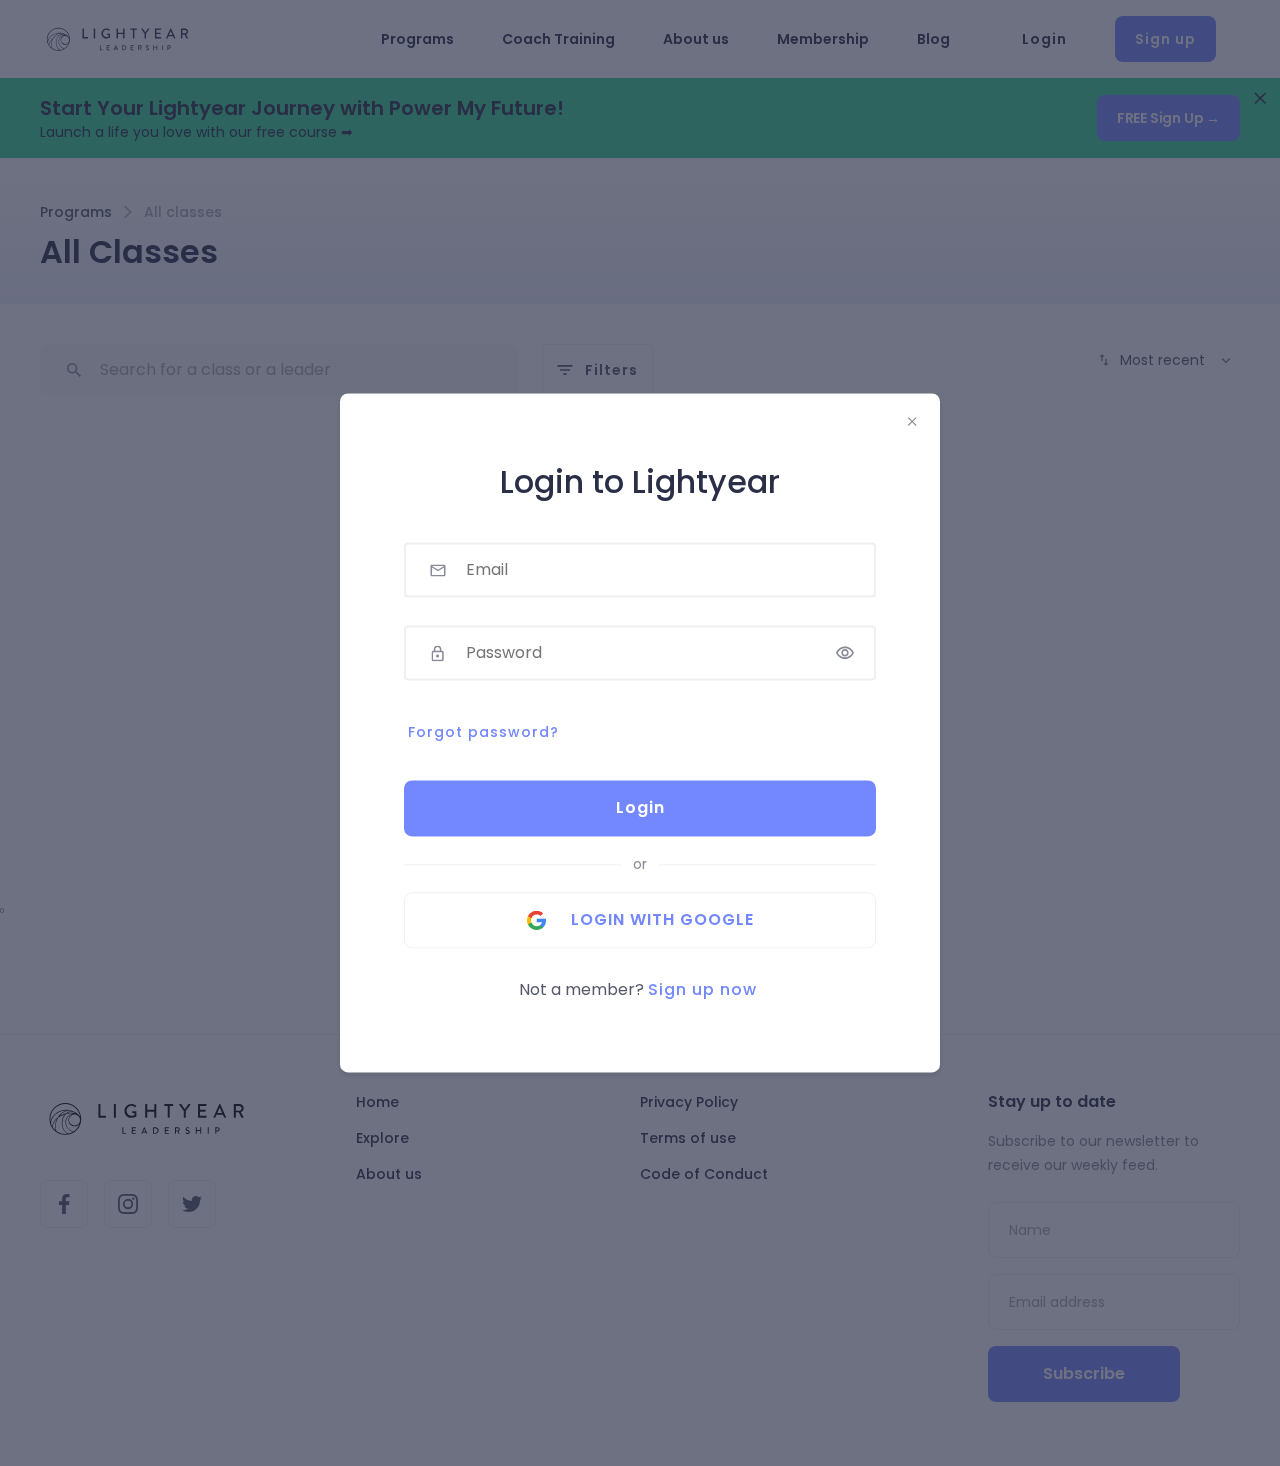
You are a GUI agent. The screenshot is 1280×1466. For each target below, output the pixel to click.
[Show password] (845, 653)
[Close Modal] (912, 421)
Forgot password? (483, 733)
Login (640, 808)
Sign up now (702, 990)
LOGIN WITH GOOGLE (662, 920)
